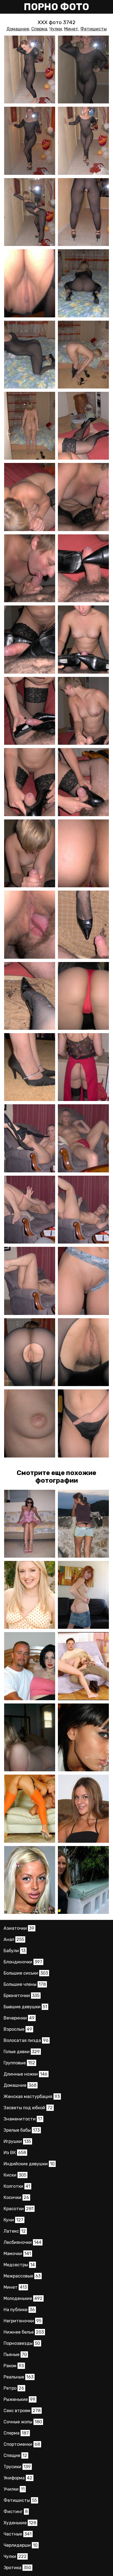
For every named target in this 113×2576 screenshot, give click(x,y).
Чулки (56, 29)
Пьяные (15, 2355)
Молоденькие (23, 2298)
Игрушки (17, 2141)
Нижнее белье (24, 2332)
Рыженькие (19, 2399)
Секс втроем (22, 2411)
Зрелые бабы (22, 2130)
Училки (14, 2489)
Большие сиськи (26, 1973)
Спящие (15, 2455)
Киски (15, 2175)
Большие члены (25, 1984)
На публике (19, 2310)
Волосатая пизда (26, 2040)
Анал (14, 1939)
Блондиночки (23, 1962)
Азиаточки (19, 1928)
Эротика (17, 2568)
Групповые (19, 2063)
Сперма (39, 29)
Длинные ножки (26, 2074)
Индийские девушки (29, 2164)
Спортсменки (22, 2444)
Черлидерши (21, 2545)
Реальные (19, 2377)
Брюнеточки (22, 1996)
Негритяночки (22, 2321)
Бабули (15, 1951)
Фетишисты (94, 29)
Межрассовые (22, 2276)
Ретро (14, 2388)
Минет (71, 29)
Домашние (18, 29)
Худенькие (20, 2523)
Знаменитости (23, 2119)
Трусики (17, 2467)
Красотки (19, 2209)
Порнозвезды (22, 2343)
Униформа (18, 2478)
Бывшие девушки (25, 2007)
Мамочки (17, 2254)
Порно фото (56, 7)
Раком (14, 2366)
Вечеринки (19, 2018)
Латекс (15, 2231)
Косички (16, 2197)
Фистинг (16, 2512)
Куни (13, 2220)
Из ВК (15, 2153)
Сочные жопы (23, 2422)
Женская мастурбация (32, 2097)
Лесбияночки (22, 2242)
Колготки (17, 2186)
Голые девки (22, 2052)
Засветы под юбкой (28, 2108)
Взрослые (18, 2029)
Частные (18, 2534)
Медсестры (19, 2265)
